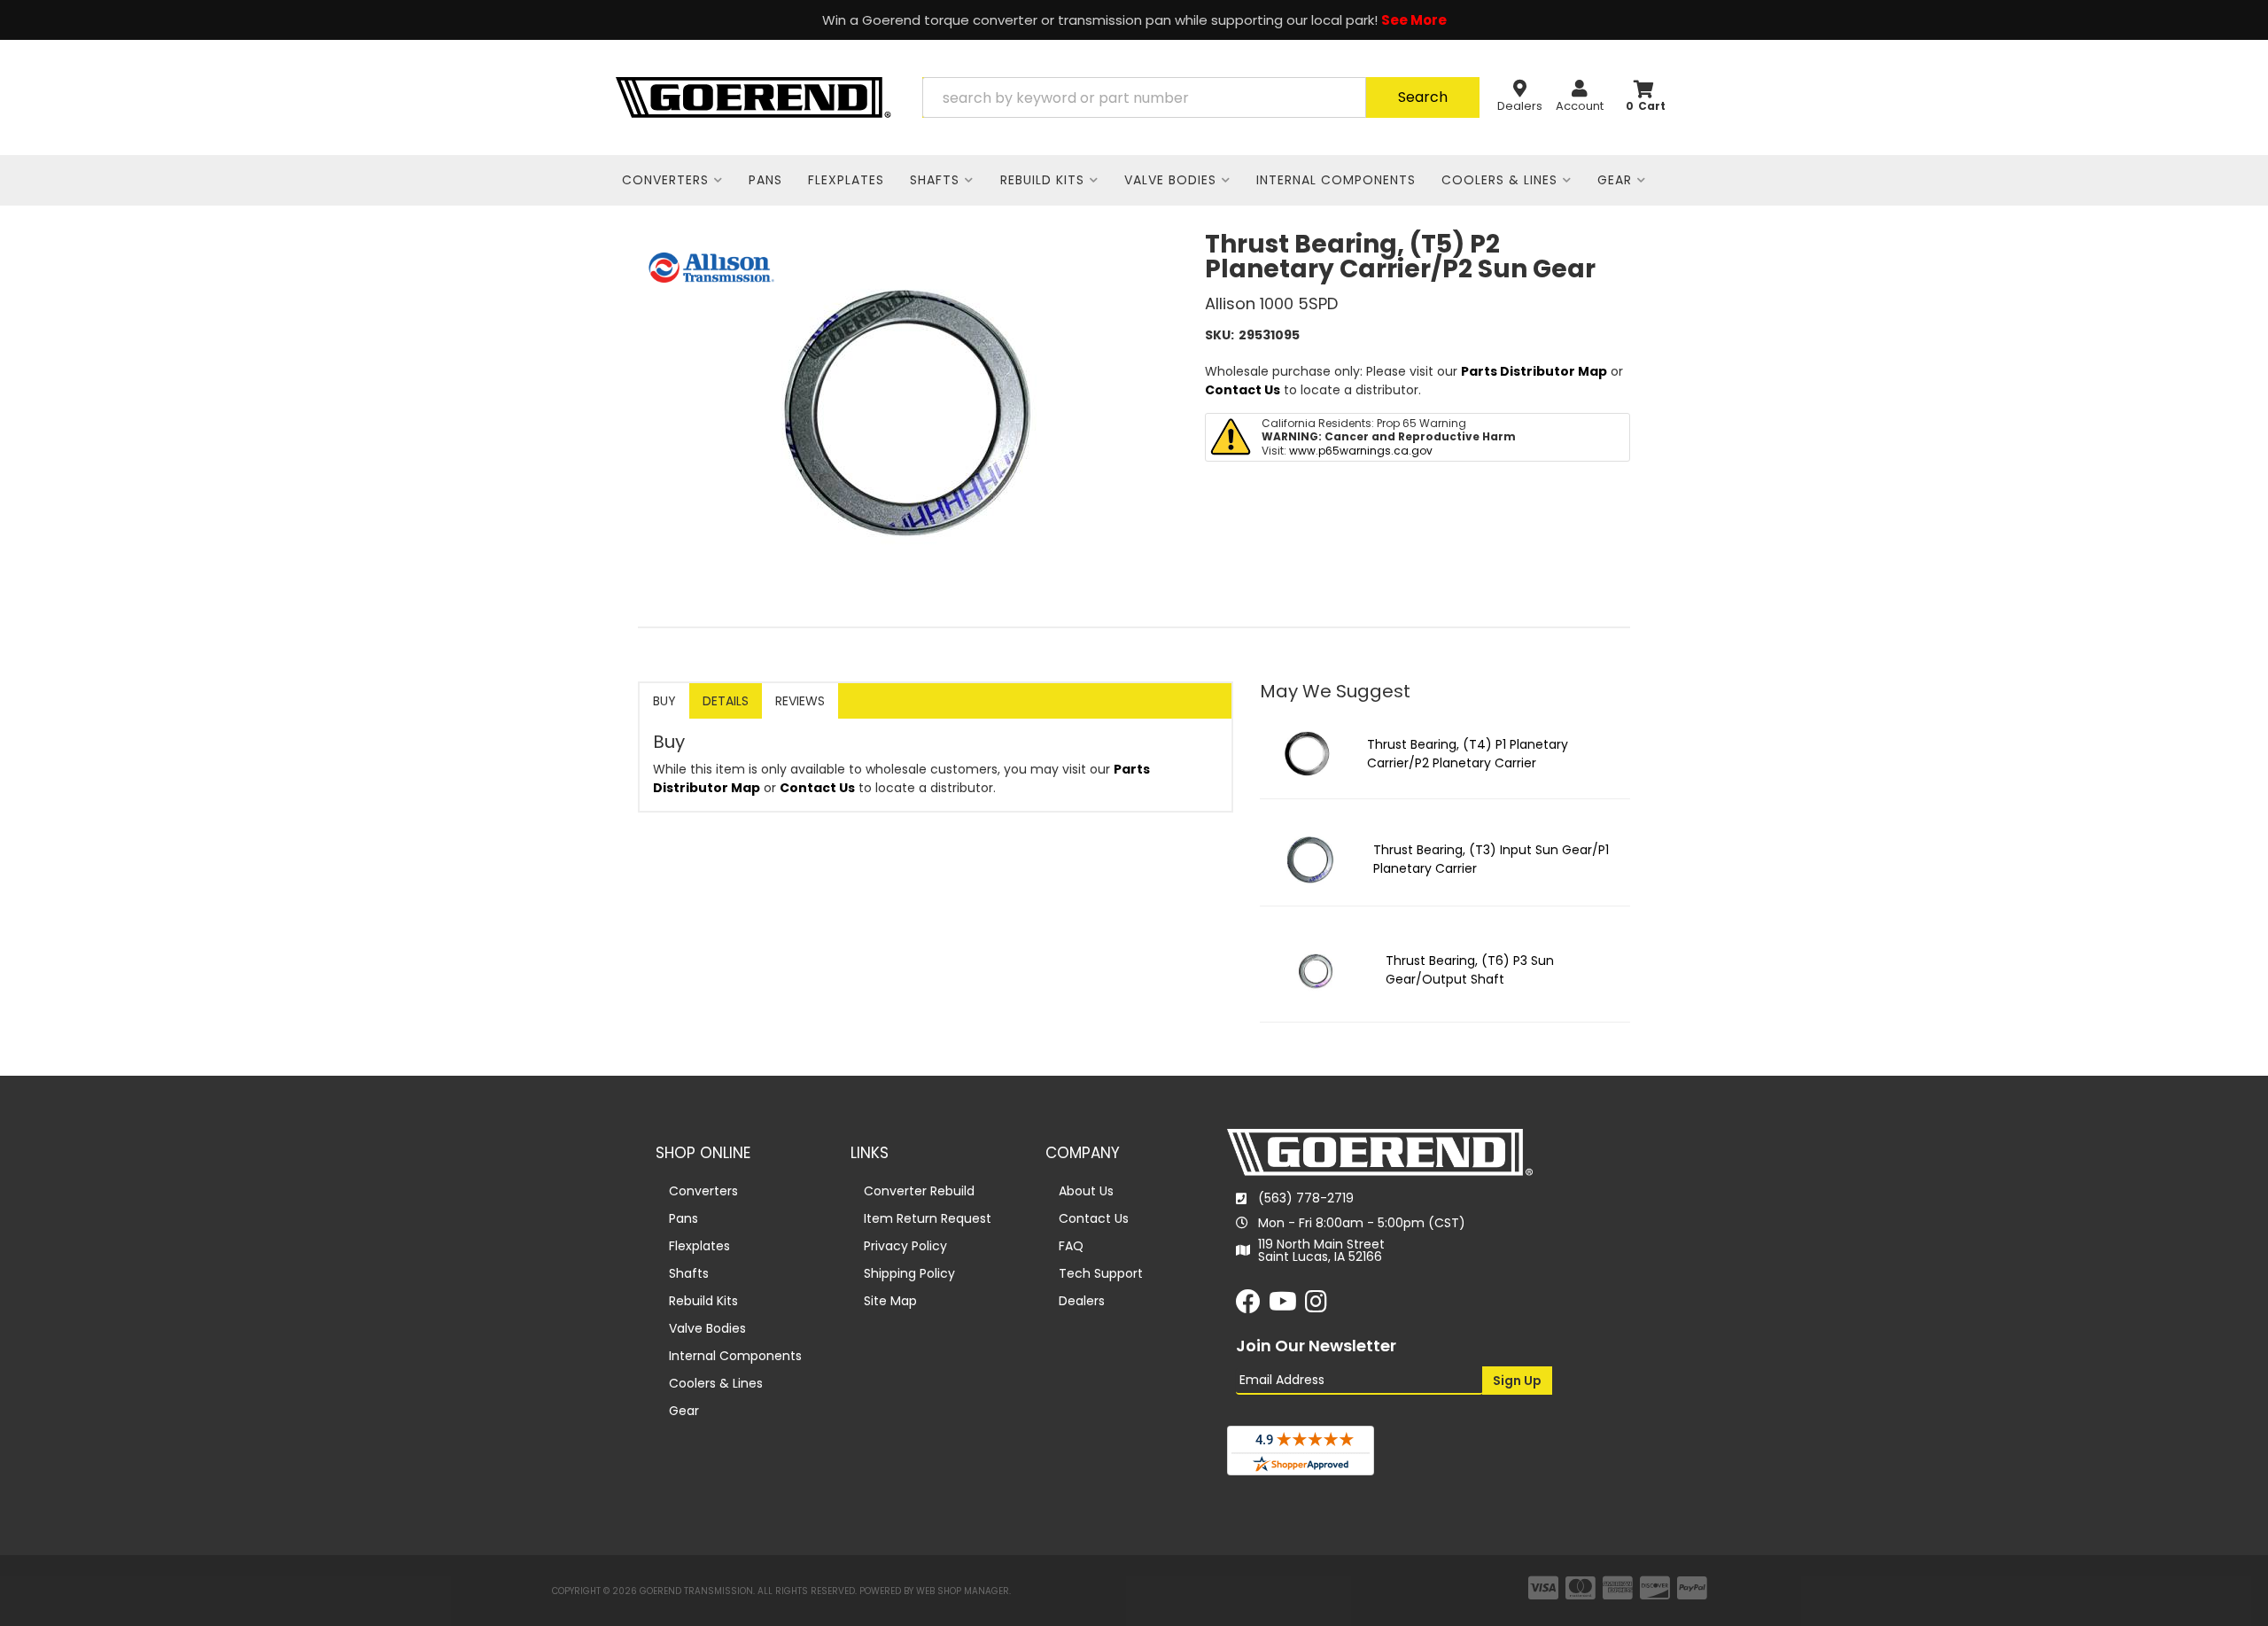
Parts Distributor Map (1534, 371)
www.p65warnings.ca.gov (1361, 451)
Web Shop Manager (963, 1591)
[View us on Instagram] (1316, 1306)
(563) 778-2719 (1306, 1198)
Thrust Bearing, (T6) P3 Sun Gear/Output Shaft (1470, 970)
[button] (1201, 97)
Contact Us (1243, 390)
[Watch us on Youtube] (1283, 1306)
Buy (664, 701)
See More (1414, 20)
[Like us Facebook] (1248, 1306)
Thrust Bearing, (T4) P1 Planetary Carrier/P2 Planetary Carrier (1468, 754)
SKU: (1219, 335)
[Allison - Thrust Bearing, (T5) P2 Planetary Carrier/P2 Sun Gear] (711, 267)
